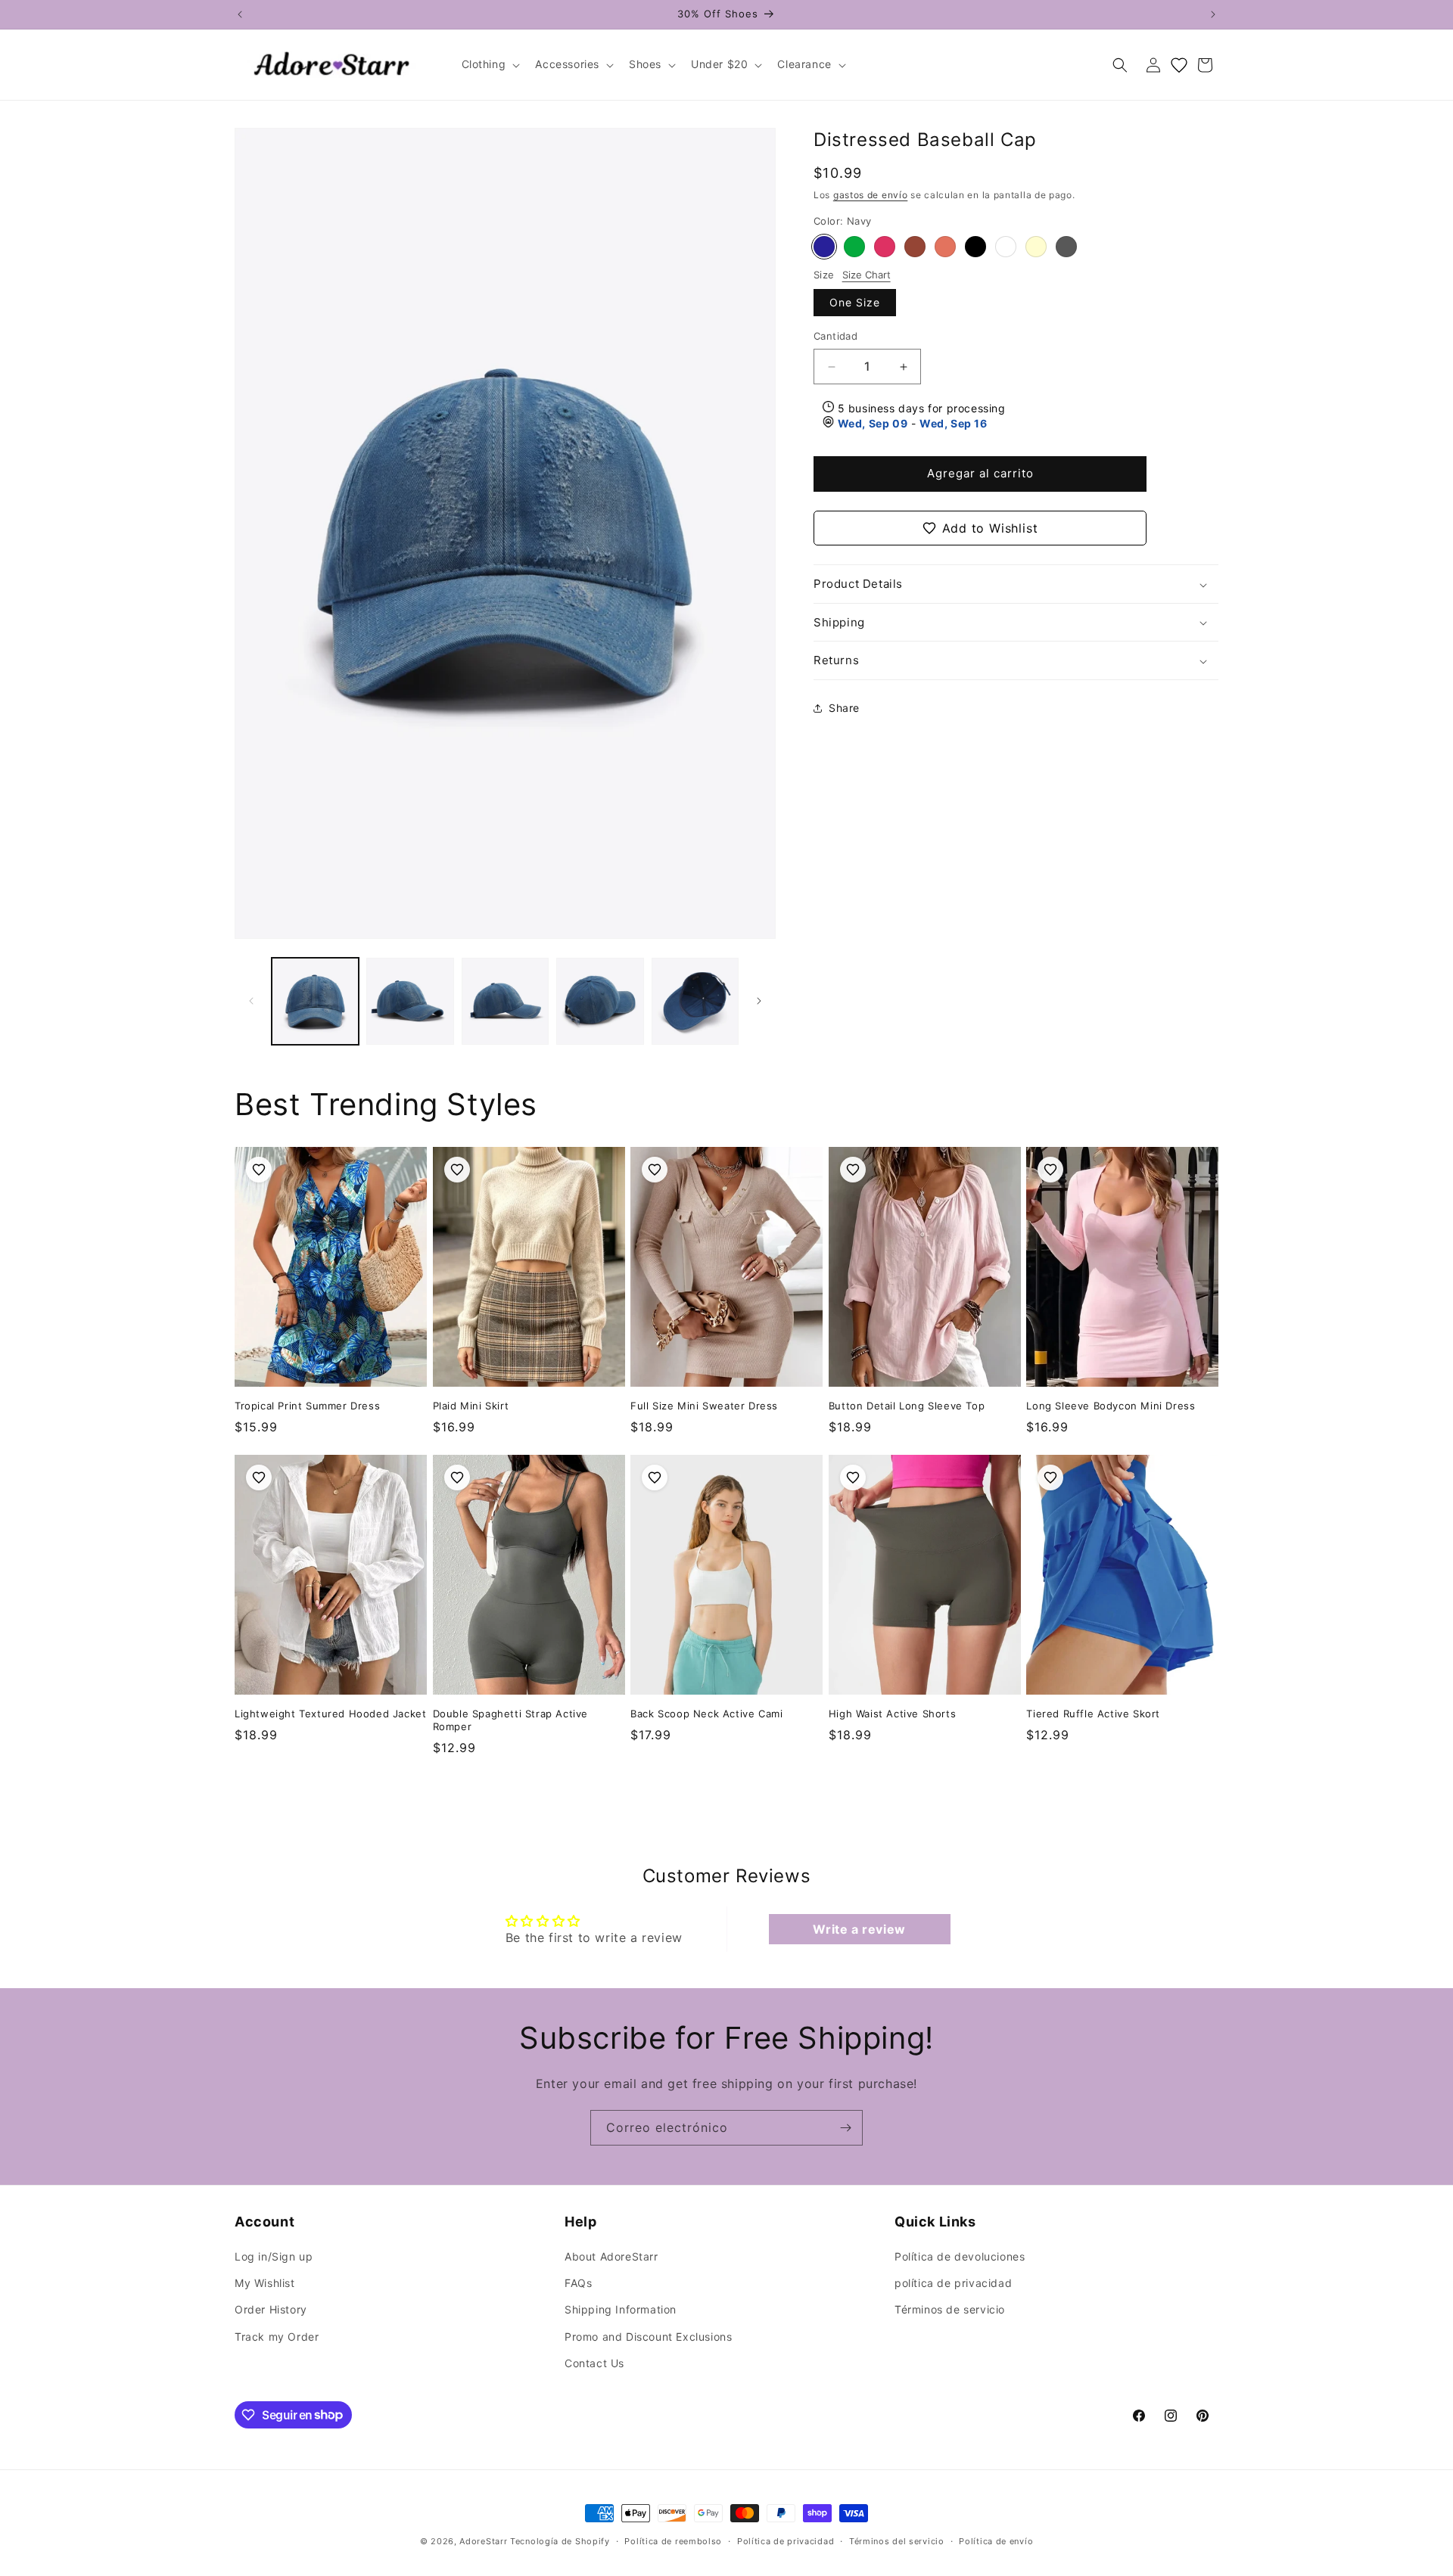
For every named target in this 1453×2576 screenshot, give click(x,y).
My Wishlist (265, 2284)
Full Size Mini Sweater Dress (704, 1406)
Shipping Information (621, 2310)
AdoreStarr (483, 2541)
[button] (490, 64)
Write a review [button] (859, 1929)
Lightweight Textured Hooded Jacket (330, 1714)
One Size (855, 303)
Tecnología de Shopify (560, 2541)
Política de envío (996, 2540)
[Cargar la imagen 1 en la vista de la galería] (315, 1001)
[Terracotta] (945, 247)
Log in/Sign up (274, 2257)
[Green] (854, 247)
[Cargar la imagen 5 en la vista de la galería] (695, 1001)
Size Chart (867, 275)
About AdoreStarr (611, 2257)
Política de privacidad (786, 2540)
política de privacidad (953, 2284)
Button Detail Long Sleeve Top (907, 1406)
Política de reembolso (673, 2540)
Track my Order (277, 2337)
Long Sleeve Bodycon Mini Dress (1111, 1406)
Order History (271, 2310)
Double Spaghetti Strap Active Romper (510, 1720)
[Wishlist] (1179, 65)
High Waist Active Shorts (892, 1714)
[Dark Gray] (1066, 247)
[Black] (975, 247)
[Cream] (1036, 247)
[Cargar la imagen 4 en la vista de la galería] (600, 1001)
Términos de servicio (950, 2310)
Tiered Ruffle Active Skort (1093, 1714)
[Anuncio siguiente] (1213, 14)
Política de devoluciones (960, 2257)
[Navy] (824, 247)
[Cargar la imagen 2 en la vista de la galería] (410, 1001)
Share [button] (844, 708)
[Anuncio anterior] (240, 14)
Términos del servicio (897, 2540)
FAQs (578, 2284)
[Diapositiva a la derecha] (759, 1001)
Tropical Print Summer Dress (307, 1406)
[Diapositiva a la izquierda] (251, 1001)
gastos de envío (871, 195)
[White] (1006, 247)
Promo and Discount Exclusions (648, 2337)
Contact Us (594, 2363)
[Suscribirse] (845, 2128)
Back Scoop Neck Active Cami (706, 1714)
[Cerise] (885, 247)
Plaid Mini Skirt (471, 1406)
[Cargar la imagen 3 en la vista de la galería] (505, 1001)
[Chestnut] (915, 247)
